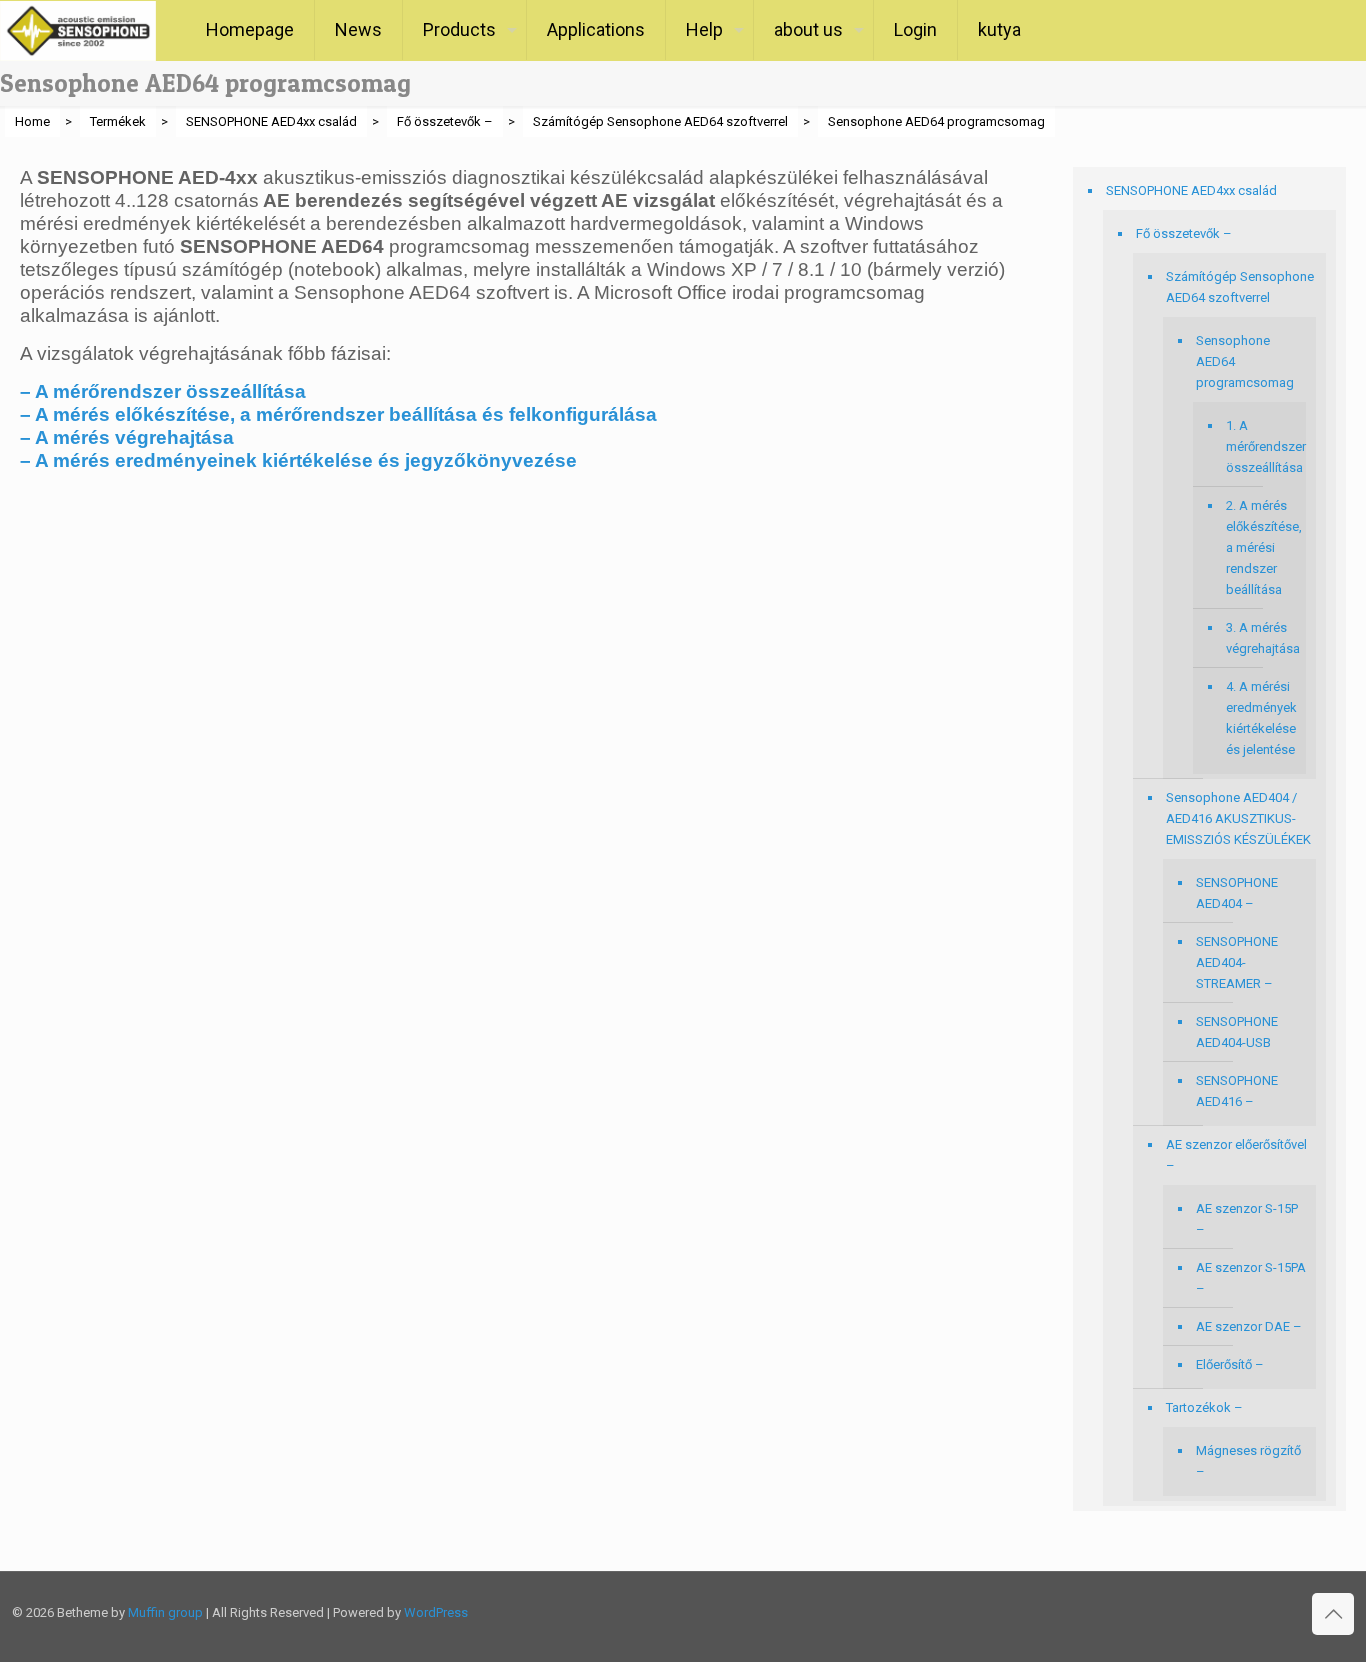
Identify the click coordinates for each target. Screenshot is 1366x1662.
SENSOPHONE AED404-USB (1237, 1032)
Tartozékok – (1204, 1407)
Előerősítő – (1230, 1364)
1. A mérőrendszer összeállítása (1261, 446)
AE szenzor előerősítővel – (1236, 1155)
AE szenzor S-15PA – (1251, 1278)
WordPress (436, 1612)
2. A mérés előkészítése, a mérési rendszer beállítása (1261, 547)
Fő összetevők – (1184, 233)
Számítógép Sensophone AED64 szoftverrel (1240, 287)
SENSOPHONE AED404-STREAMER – (1237, 962)
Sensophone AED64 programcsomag (1245, 361)
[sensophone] (78, 30)
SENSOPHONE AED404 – (1237, 893)
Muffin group (165, 1612)
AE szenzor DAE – (1249, 1326)
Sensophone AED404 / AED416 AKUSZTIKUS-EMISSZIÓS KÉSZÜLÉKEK (1238, 818)
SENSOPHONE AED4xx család (1191, 190)
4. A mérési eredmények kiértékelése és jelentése (1261, 718)
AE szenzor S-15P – (1247, 1219)
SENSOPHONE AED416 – (1237, 1091)
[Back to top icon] (1333, 1614)
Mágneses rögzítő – (1248, 1461)
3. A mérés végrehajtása (1261, 638)
